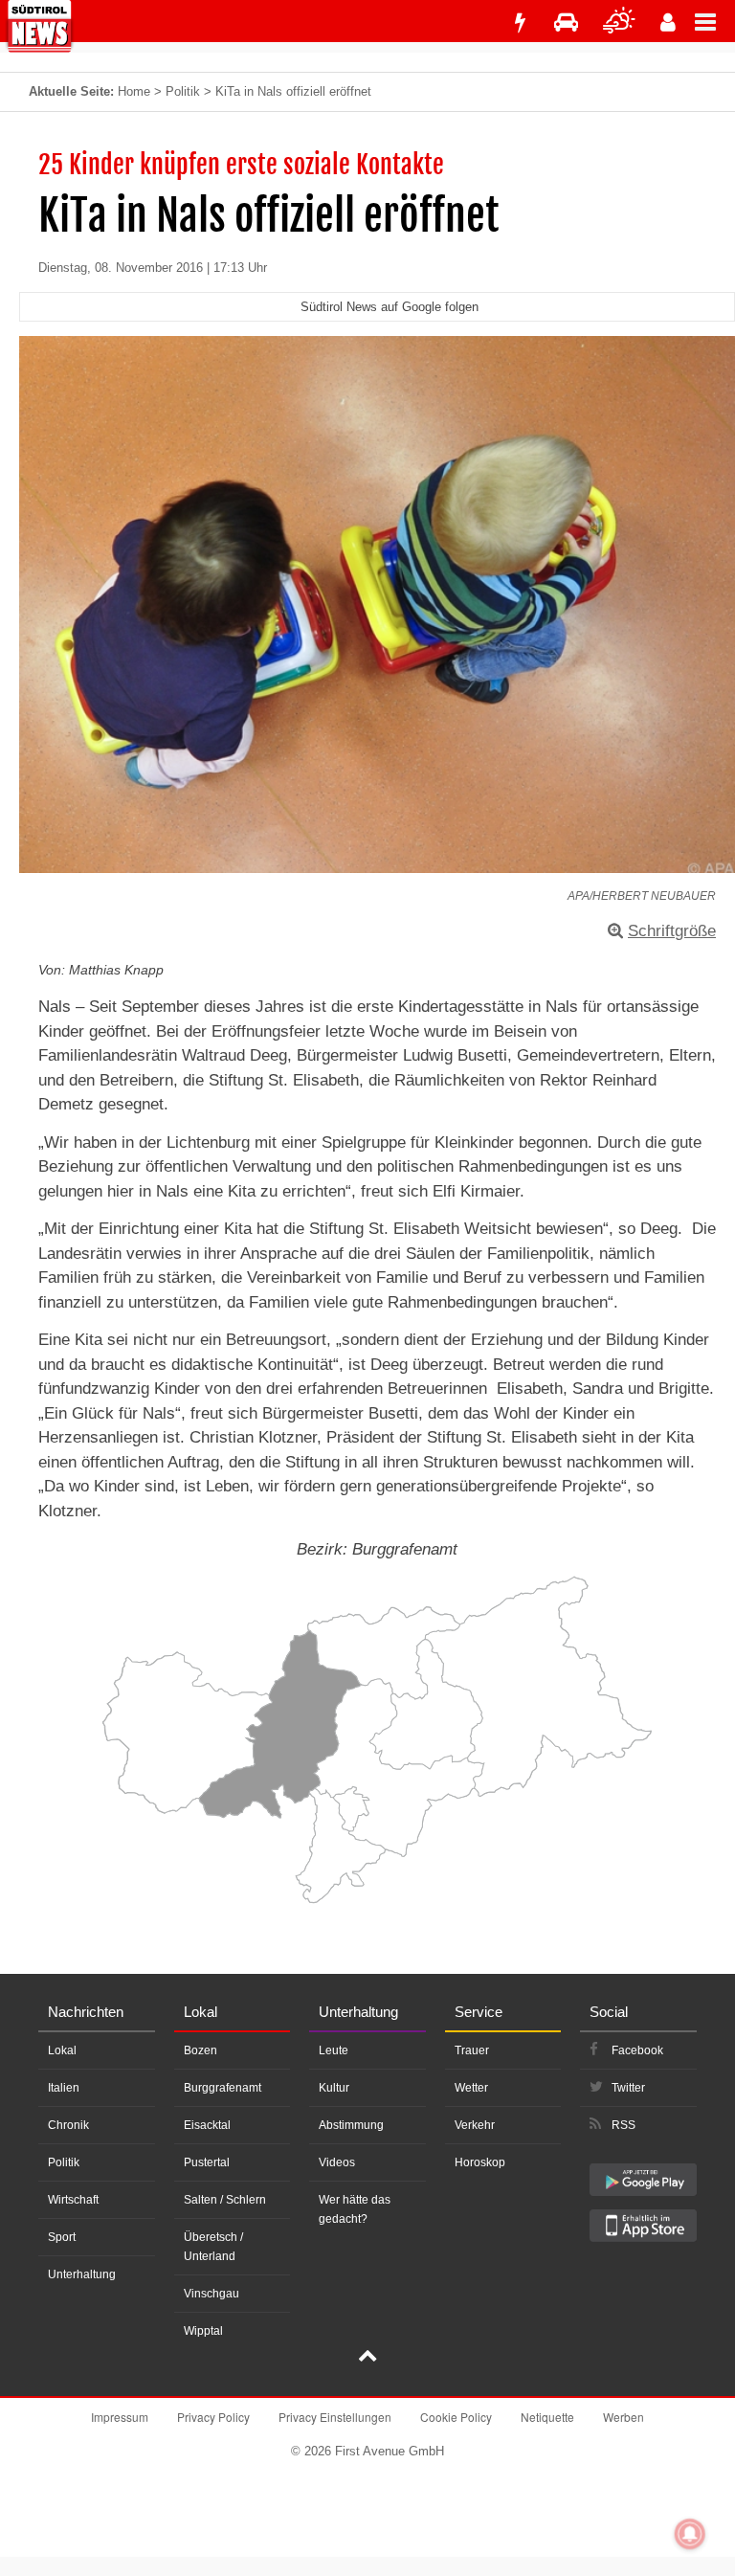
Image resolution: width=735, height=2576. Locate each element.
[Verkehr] (566, 22)
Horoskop (480, 2162)
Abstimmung (351, 2125)
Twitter (628, 2088)
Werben (624, 2417)
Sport (62, 2237)
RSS (624, 2125)
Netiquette (547, 2417)
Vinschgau (212, 2294)
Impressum (120, 2417)
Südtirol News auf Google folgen (390, 307)
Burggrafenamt (223, 2088)
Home (134, 91)
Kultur (334, 2088)
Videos (337, 2162)
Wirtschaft (73, 2200)
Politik (183, 91)
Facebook (637, 2050)
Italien (64, 2088)
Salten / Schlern (225, 2200)
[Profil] (668, 22)
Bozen (200, 2050)
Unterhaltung (82, 2274)
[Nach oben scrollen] (367, 2358)
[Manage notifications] (690, 2534)
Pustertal (207, 2162)
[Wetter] (619, 22)
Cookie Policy (456, 2417)
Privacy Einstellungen (335, 2417)
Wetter (471, 2088)
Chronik (68, 2125)
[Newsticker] (520, 22)
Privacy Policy (213, 2417)
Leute (334, 2050)
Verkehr (475, 2125)
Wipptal (203, 2331)
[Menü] (715, 21)
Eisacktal (207, 2125)
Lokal (62, 2050)
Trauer (472, 2050)
